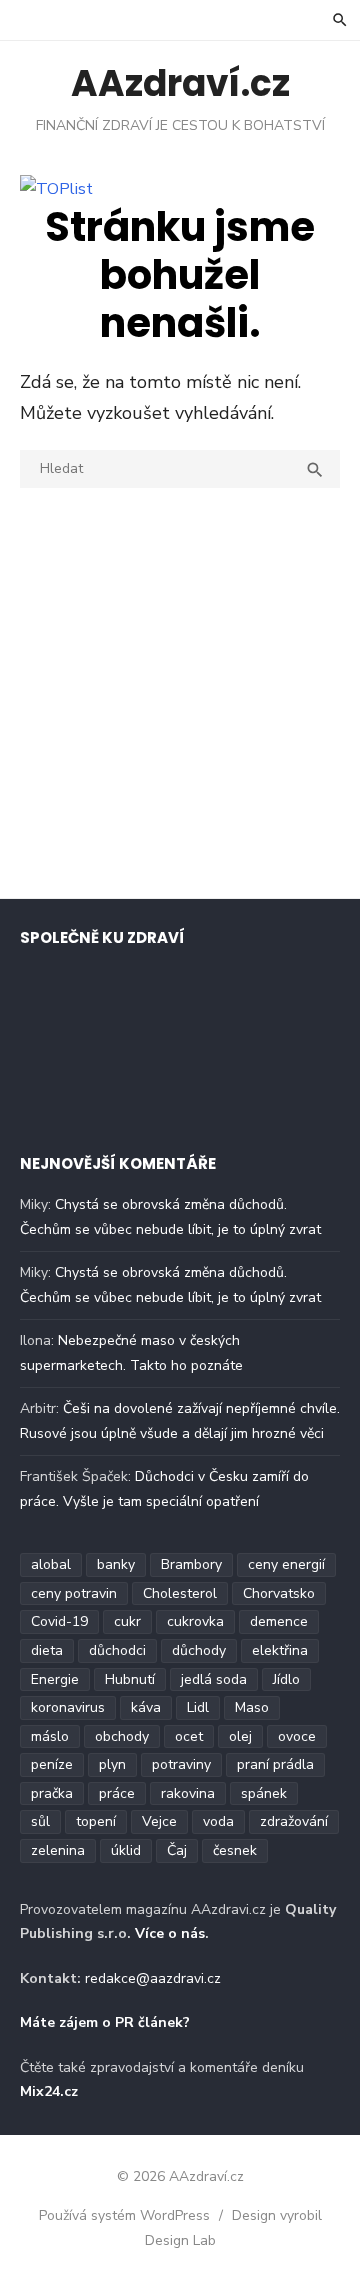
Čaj (177, 1850)
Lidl (198, 1707)
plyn (112, 1764)
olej (240, 1736)
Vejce (159, 1821)
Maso (252, 1707)
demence (279, 1621)
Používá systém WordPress (124, 2215)
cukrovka (195, 1621)
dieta (47, 1650)
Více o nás (170, 1933)
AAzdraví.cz (180, 83)
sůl (40, 1821)
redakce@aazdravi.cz (153, 1978)
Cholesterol (180, 1593)
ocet (189, 1736)
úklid (126, 1850)
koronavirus (68, 1707)
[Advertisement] (180, 698)
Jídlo (286, 1679)
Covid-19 (59, 1621)
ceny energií (286, 1564)
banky (116, 1564)
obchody (122, 1736)
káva (146, 1707)
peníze (52, 1764)
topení (96, 1821)
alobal (51, 1564)
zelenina (58, 1850)
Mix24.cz (49, 2091)
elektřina (280, 1650)
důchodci (117, 1650)
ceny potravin (74, 1593)
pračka (52, 1793)
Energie (55, 1679)
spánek (264, 1793)
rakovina (188, 1793)
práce (117, 1793)
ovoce (297, 1736)
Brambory (191, 1564)
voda (218, 1821)
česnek (235, 1850)
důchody (199, 1650)
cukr (127, 1621)
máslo (50, 1736)
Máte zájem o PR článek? (105, 2022)
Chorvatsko (279, 1593)
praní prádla (275, 1764)
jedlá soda (214, 1679)
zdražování (294, 1821)
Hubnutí (130, 1679)
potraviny (181, 1764)
